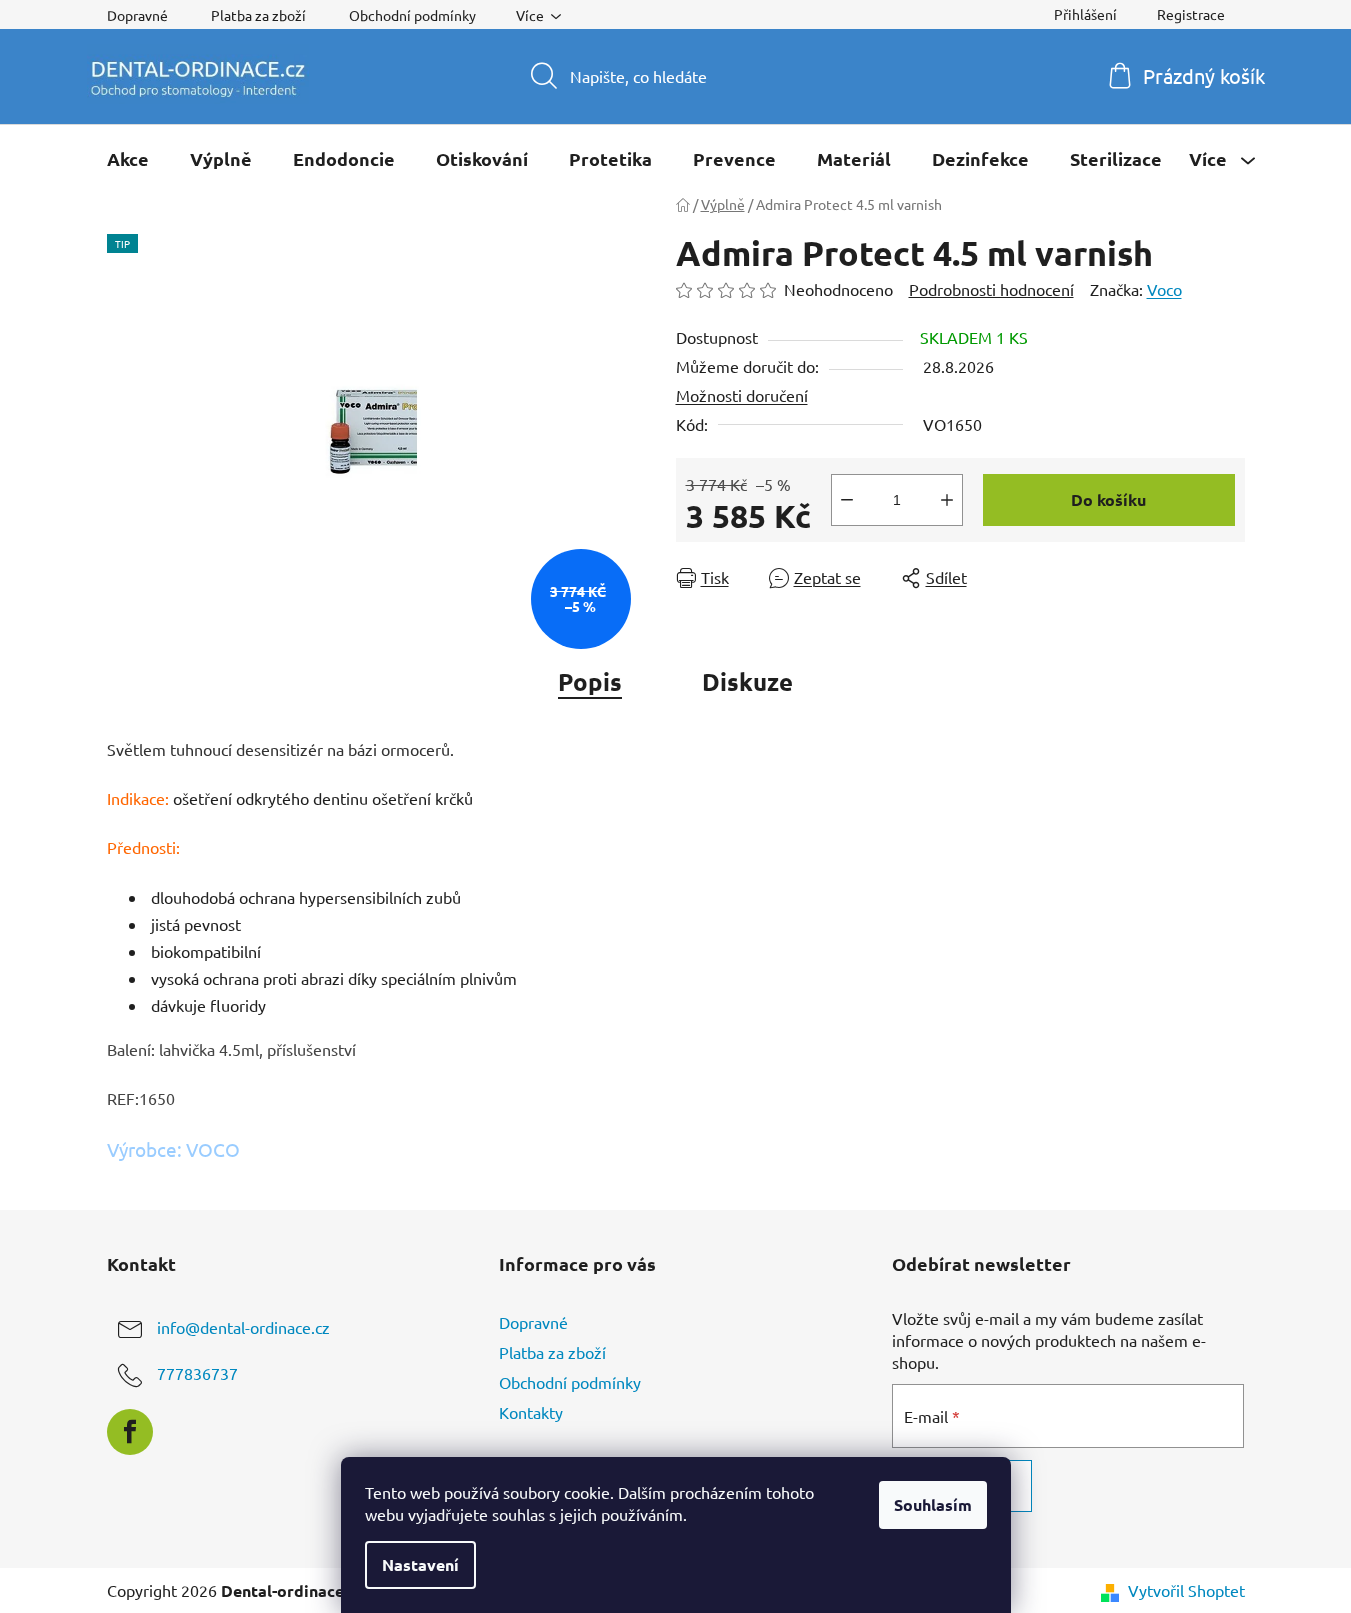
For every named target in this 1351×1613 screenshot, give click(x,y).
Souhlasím (933, 1504)
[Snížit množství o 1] (847, 500)
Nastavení (420, 1564)
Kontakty (531, 1412)
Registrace (1191, 14)
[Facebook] (130, 1432)
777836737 (197, 1373)
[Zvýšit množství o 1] (947, 500)
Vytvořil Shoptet (1186, 1590)
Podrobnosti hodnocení (991, 289)
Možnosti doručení (742, 395)
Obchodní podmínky (412, 15)
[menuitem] (128, 159)
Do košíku (1108, 499)
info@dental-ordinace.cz (243, 1327)
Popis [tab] (590, 681)
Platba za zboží (258, 15)
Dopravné (137, 15)
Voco (1164, 289)
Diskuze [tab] (747, 681)
